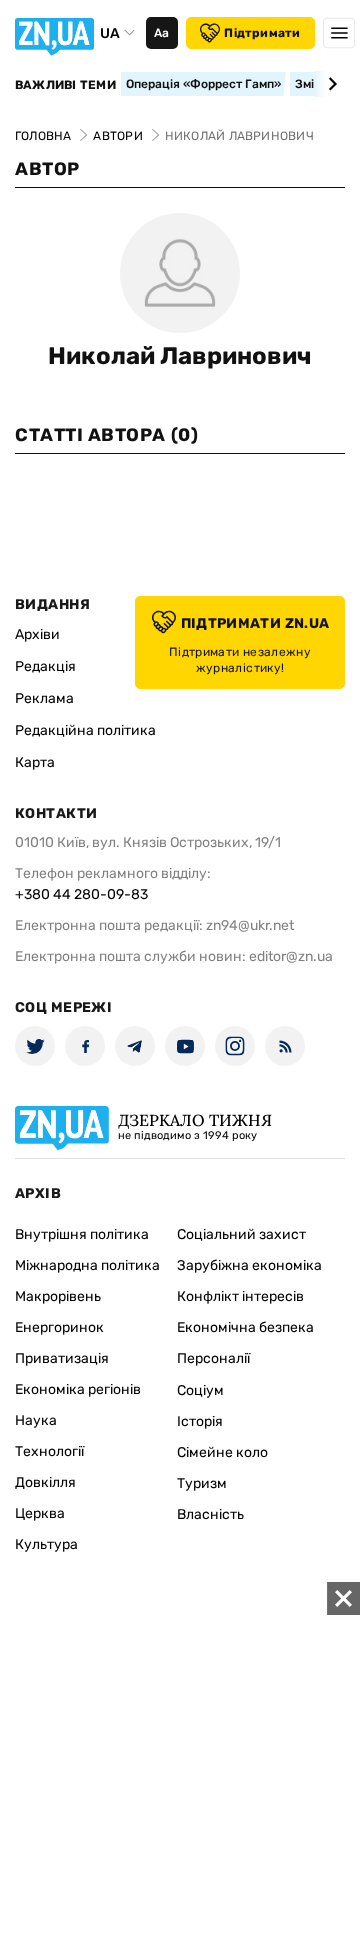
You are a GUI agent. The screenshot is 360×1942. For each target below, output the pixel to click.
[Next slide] (329, 84)
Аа (161, 33)
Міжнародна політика (87, 1265)
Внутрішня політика (82, 1234)
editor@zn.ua (291, 956)
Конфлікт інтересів (240, 1296)
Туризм (202, 1483)
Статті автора (106, 435)
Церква (40, 1513)
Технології (49, 1451)
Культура (46, 1544)
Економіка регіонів (78, 1389)
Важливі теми (65, 85)
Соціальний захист (241, 1234)
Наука (36, 1420)
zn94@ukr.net (250, 925)
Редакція (45, 666)
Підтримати (262, 33)
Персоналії (213, 1358)
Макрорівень (58, 1296)
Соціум (200, 1390)
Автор (47, 169)
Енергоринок (59, 1327)
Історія (200, 1421)
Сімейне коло (222, 1452)
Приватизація (62, 1358)
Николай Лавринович (180, 356)
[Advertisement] (180, 1762)
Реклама (44, 698)
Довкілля (45, 1482)
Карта (35, 762)
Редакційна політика (85, 730)
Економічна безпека (245, 1327)
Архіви (37, 634)
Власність (210, 1514)
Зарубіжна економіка (249, 1265)
